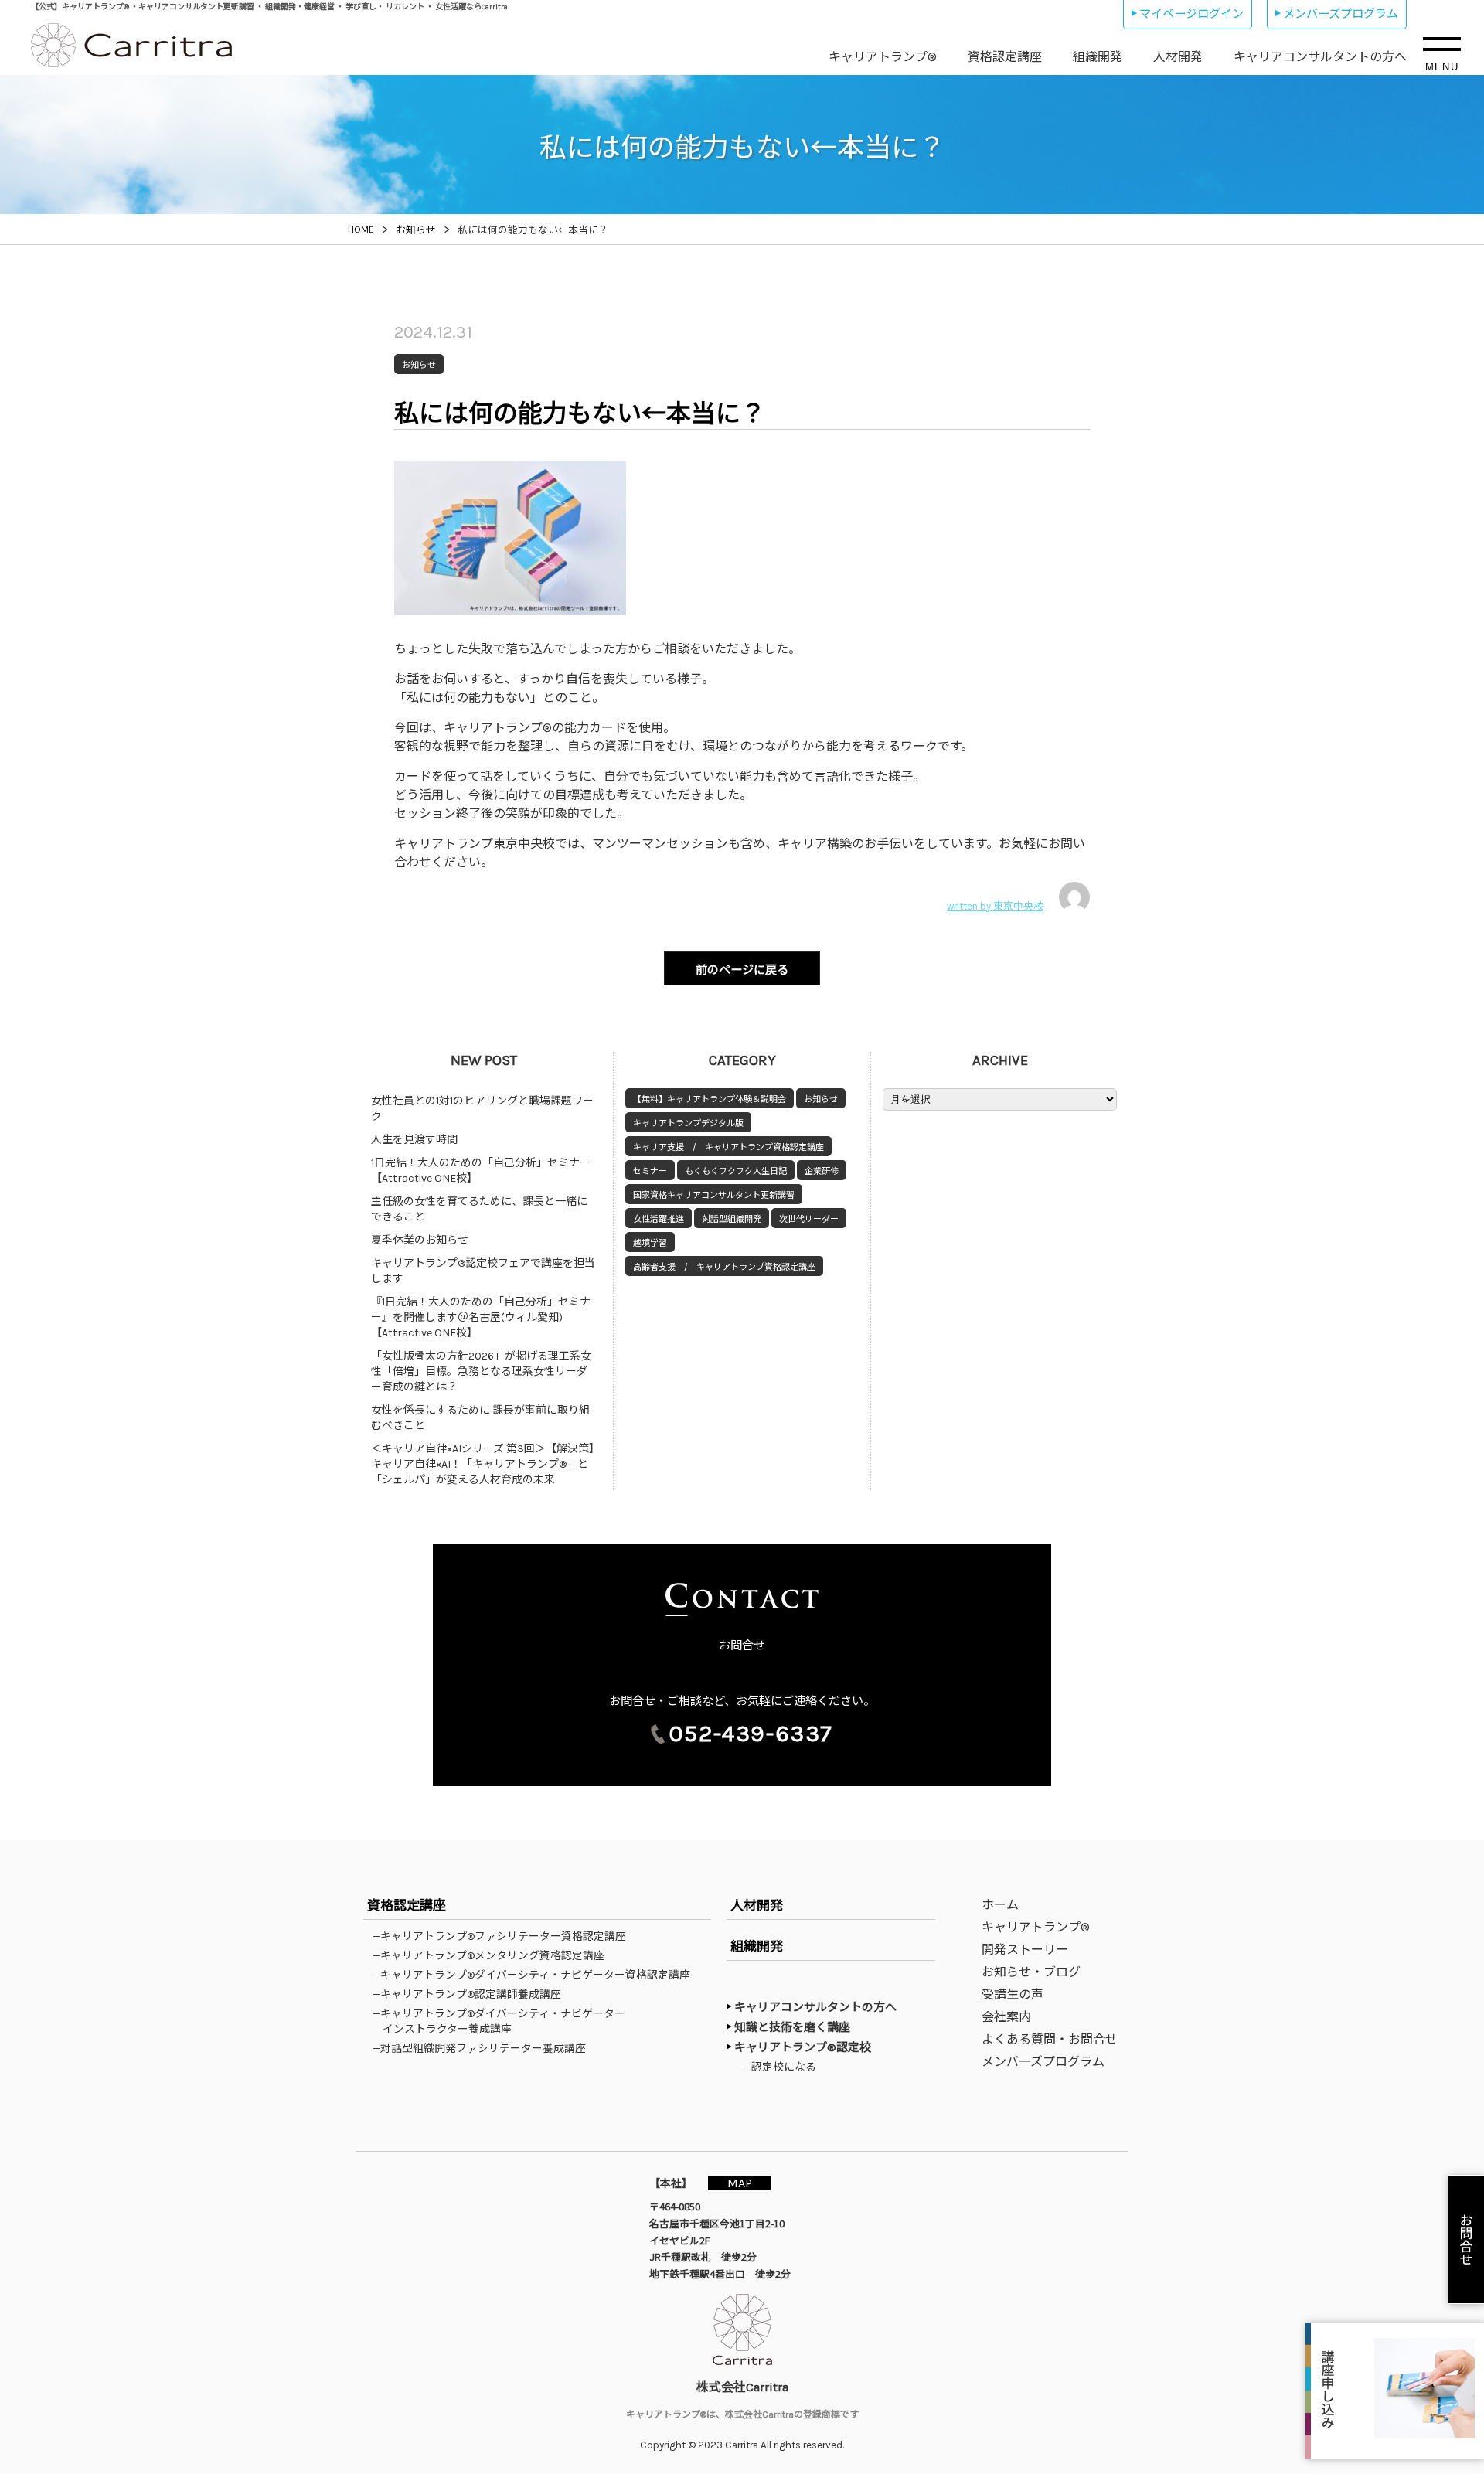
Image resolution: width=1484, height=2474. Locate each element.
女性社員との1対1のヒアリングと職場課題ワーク (482, 1109)
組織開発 (1098, 57)
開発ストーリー (1025, 1950)
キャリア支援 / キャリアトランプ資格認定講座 (728, 1147)
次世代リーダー (809, 1219)
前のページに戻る (742, 970)
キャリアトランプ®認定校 (803, 2047)
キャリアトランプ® (883, 57)
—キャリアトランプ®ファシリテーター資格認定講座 (504, 1936)
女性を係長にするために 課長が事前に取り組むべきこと (480, 1418)
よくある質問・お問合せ (1050, 2039)
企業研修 (822, 1171)
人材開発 (1178, 57)
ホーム (1000, 1905)
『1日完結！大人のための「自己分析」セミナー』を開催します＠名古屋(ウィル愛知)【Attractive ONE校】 (481, 1317)
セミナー (650, 1171)
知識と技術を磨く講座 (792, 2027)
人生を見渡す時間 (414, 1140)
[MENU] (1442, 44)
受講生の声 (1013, 1994)
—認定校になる (781, 2067)
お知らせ (821, 1099)
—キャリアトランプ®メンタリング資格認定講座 (494, 1955)
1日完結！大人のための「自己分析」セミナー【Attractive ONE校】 (481, 1171)
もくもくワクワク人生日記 (736, 1171)
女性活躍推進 (659, 1219)
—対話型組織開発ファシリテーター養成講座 (484, 2048)
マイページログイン (1191, 14)
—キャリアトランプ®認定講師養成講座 (472, 1994)
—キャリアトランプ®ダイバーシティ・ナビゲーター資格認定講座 (536, 1975)
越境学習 (650, 1243)
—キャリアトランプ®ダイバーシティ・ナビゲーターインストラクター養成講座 (504, 2021)
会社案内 (1006, 2017)
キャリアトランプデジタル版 (688, 1123)
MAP (740, 2183)
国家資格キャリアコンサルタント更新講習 (714, 1195)
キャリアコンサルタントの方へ (1320, 57)
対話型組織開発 (732, 1219)
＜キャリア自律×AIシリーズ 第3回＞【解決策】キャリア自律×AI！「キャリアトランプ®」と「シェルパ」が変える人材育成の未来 (483, 1464)
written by (995, 906)
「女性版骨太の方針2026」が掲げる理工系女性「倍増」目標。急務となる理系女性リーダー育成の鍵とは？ (481, 1371)
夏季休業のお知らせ (420, 1240)
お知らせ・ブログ (1031, 1972)
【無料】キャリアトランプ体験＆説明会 (710, 1099)
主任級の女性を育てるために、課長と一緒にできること (479, 1209)
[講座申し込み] (1395, 2391)
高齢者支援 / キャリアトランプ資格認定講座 (724, 1267)
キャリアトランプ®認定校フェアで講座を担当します (483, 1271)
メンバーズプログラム (1341, 14)
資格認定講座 (1005, 57)
